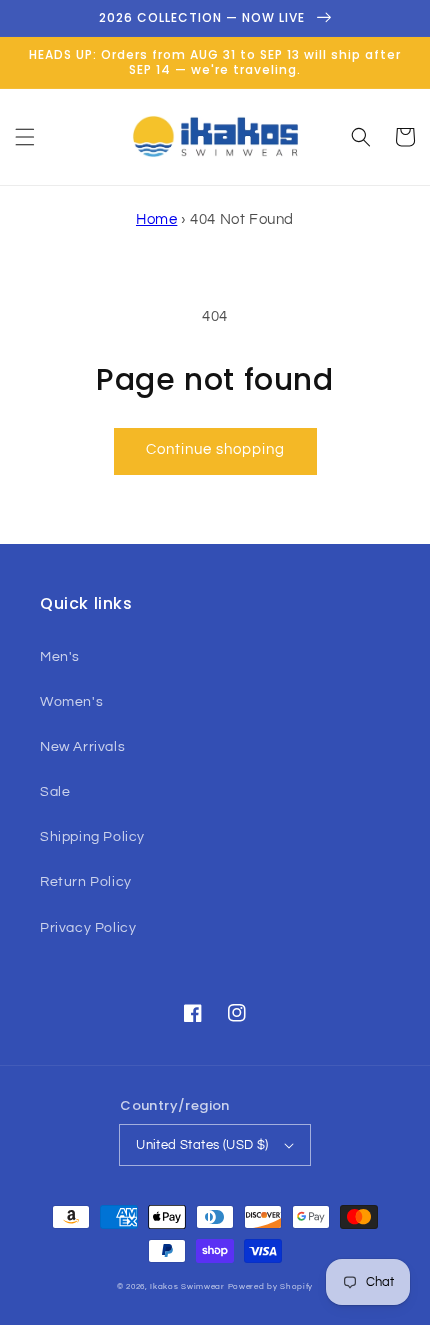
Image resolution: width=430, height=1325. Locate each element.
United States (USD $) (202, 1145)
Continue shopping (215, 449)
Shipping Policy (92, 837)
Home (156, 219)
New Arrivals (82, 747)
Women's (71, 702)
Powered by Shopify (271, 1286)
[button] (25, 137)
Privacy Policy (88, 928)
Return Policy (86, 882)
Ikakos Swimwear (187, 1286)
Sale (55, 792)
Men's (60, 657)
